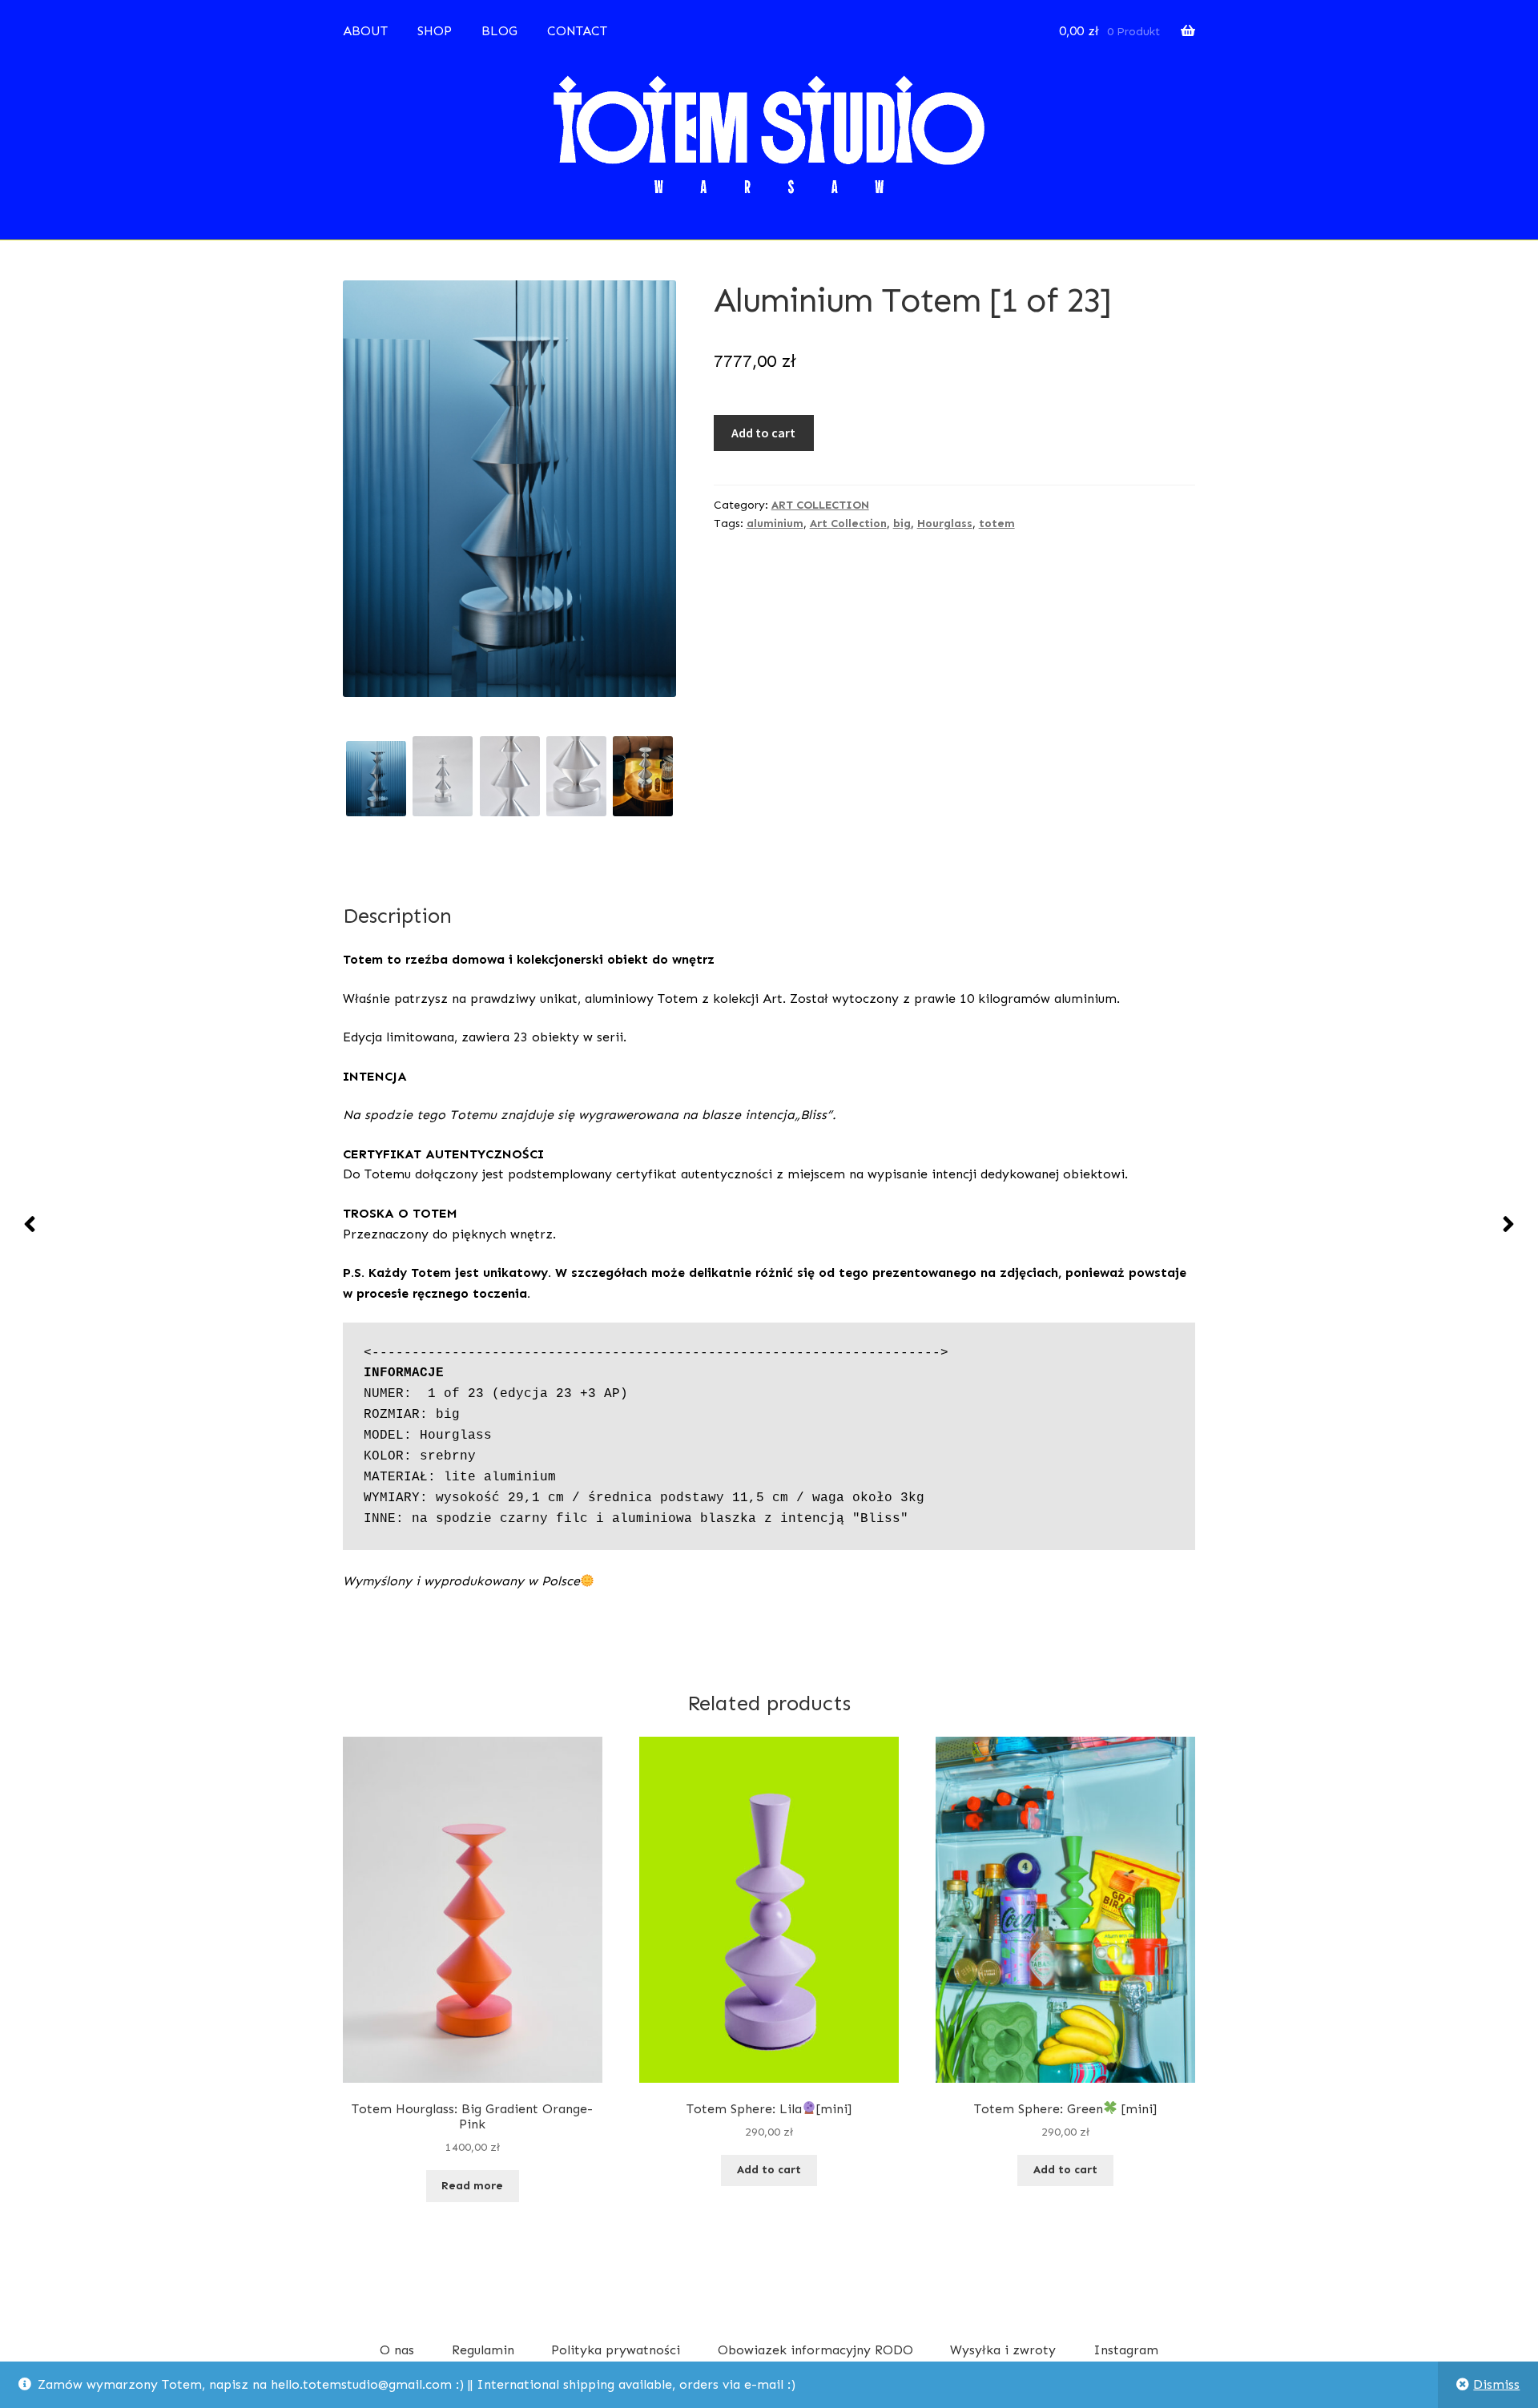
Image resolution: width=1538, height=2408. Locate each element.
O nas (397, 2350)
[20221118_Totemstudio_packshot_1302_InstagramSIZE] (576, 776)
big (902, 523)
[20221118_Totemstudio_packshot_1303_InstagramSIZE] (510, 776)
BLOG (499, 31)
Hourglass (945, 523)
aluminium (775, 523)
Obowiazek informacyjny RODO (815, 2350)
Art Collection (848, 523)
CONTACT (577, 31)
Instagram (1126, 2350)
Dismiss (1496, 2384)
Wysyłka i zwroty (1003, 2350)
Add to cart (763, 433)
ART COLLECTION (820, 505)
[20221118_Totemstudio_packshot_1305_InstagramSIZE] (443, 776)
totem (997, 523)
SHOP (435, 31)
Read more (472, 2186)
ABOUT (365, 31)
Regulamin (483, 2350)
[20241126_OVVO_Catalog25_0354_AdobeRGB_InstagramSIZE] (376, 779)
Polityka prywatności (616, 2350)
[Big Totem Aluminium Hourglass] (643, 776)
